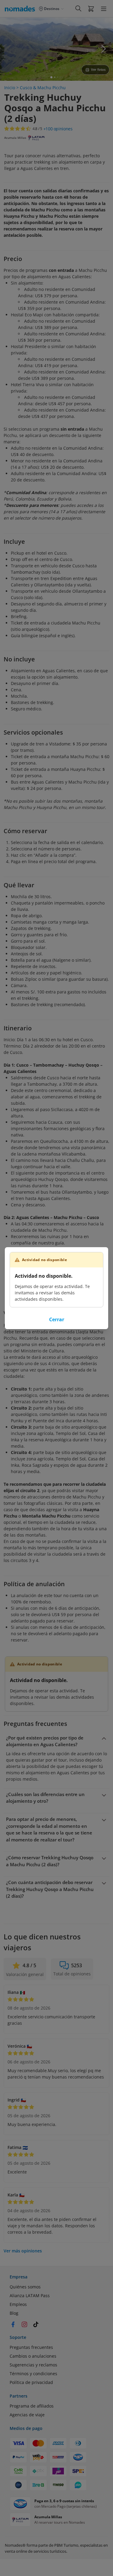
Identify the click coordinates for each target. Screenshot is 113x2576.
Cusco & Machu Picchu (43, 88)
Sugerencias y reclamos (33, 2365)
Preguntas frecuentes (31, 2347)
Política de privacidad (31, 2382)
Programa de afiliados (32, 2406)
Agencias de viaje (27, 2415)
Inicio (10, 88)
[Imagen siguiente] (103, 49)
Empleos (18, 2304)
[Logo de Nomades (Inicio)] (21, 8)
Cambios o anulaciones (33, 2356)
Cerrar (57, 1319)
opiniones (58, 129)
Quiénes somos (25, 2287)
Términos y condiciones (33, 2374)
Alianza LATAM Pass (30, 2296)
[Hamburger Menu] (104, 9)
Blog (14, 2313)
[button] (91, 8)
